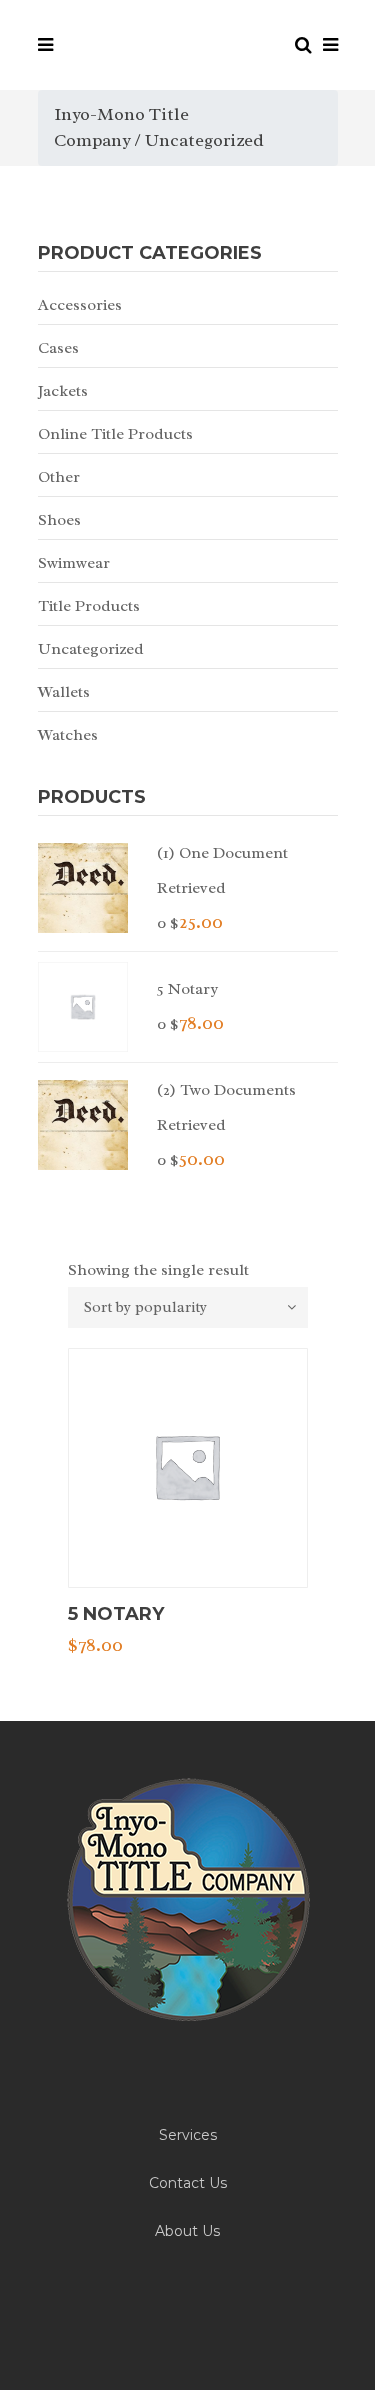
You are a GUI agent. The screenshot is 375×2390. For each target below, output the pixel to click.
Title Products (89, 606)
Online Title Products (115, 434)
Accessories (80, 305)
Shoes (59, 520)
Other (59, 477)
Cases (58, 348)
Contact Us (188, 2183)
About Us (187, 2231)
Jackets (63, 391)
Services (188, 2135)
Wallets (64, 692)
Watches (68, 735)
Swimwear (74, 563)
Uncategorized (91, 649)
